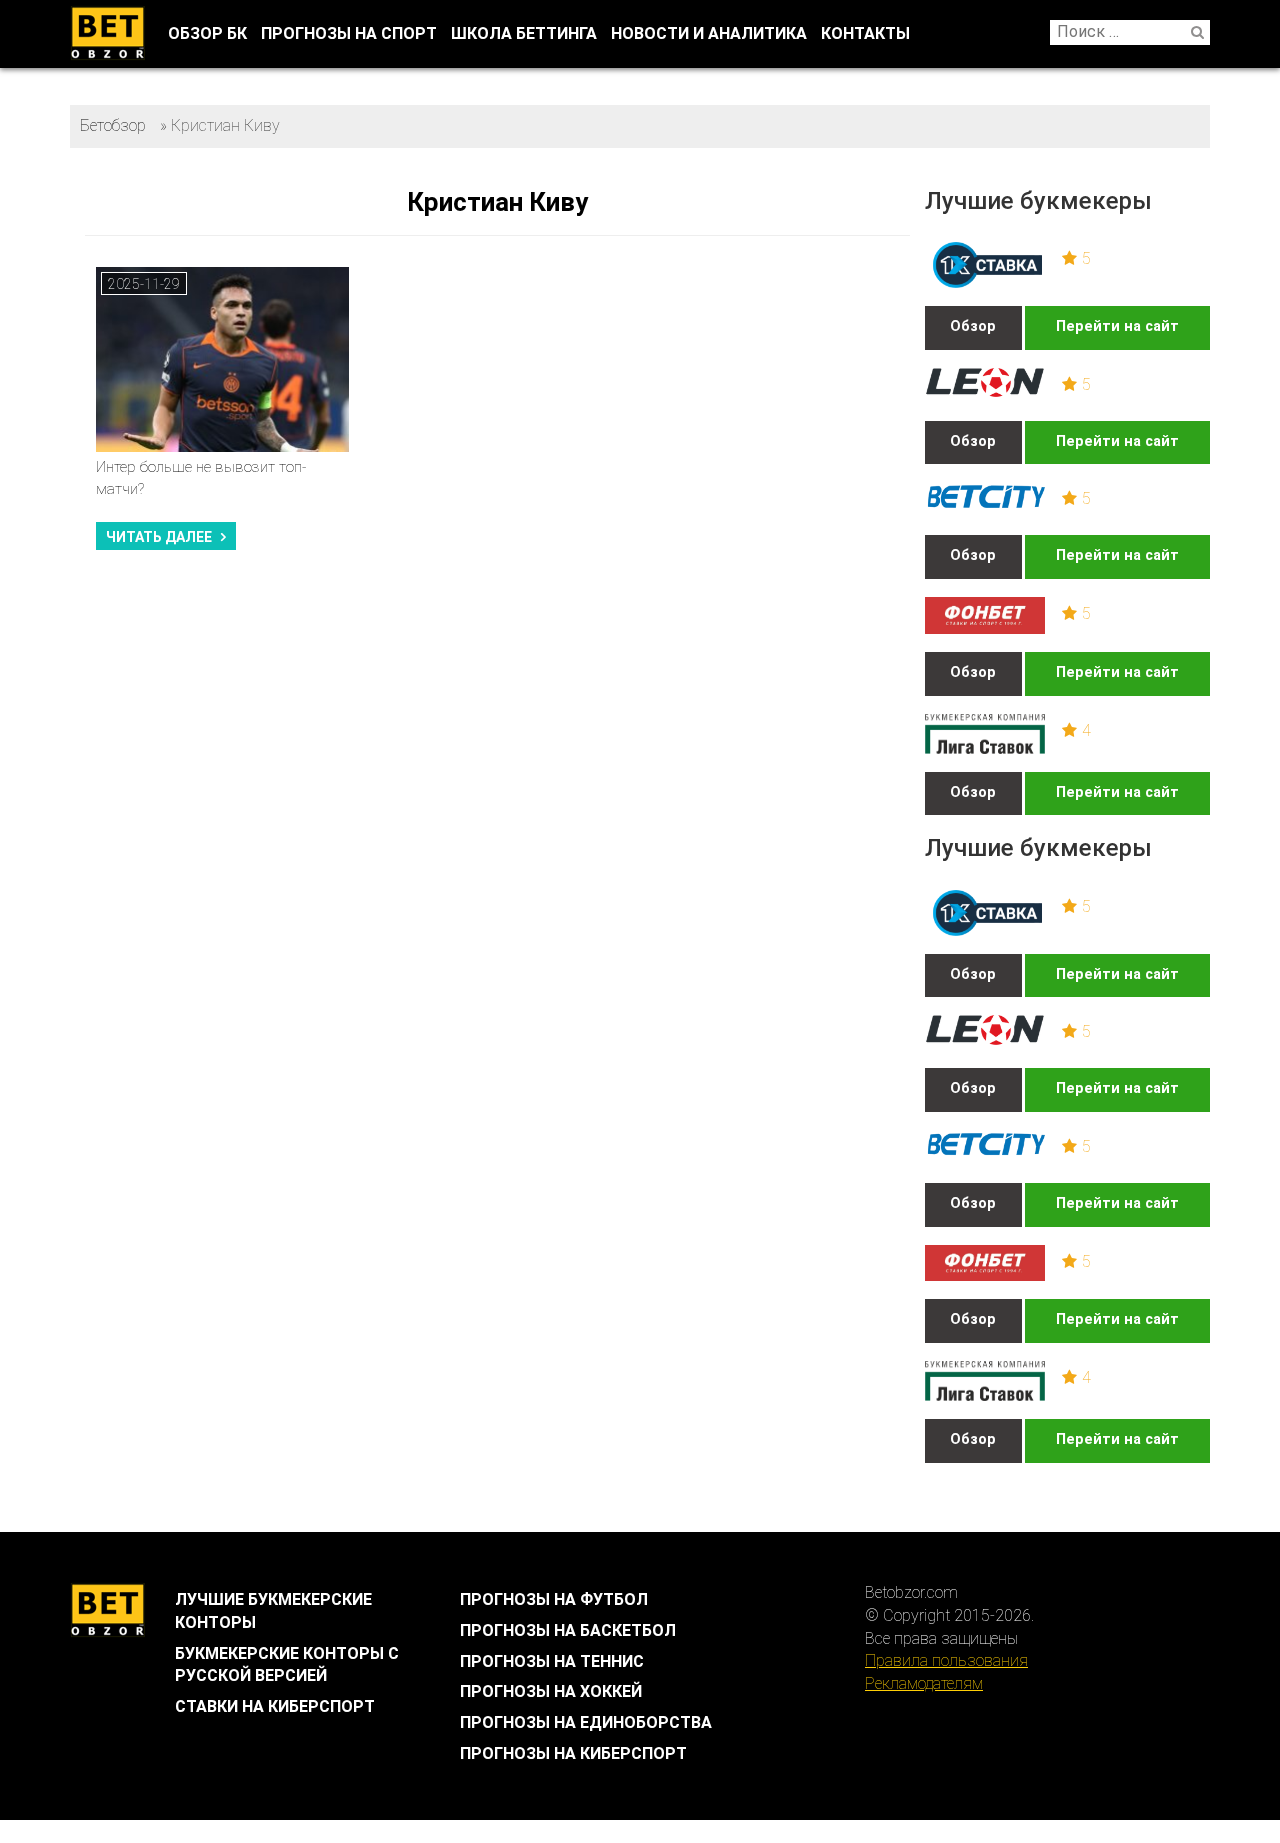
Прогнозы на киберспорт (573, 1753)
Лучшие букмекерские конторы (273, 1611)
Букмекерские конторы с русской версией (287, 1665)
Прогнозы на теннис (552, 1661)
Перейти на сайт (1117, 326)
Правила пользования (946, 1660)
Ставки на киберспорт (275, 1706)
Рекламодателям (924, 1683)
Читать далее (159, 537)
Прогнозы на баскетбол (568, 1630)
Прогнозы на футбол (554, 1599)
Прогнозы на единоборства (586, 1722)
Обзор (973, 326)
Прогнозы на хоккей (551, 1691)
